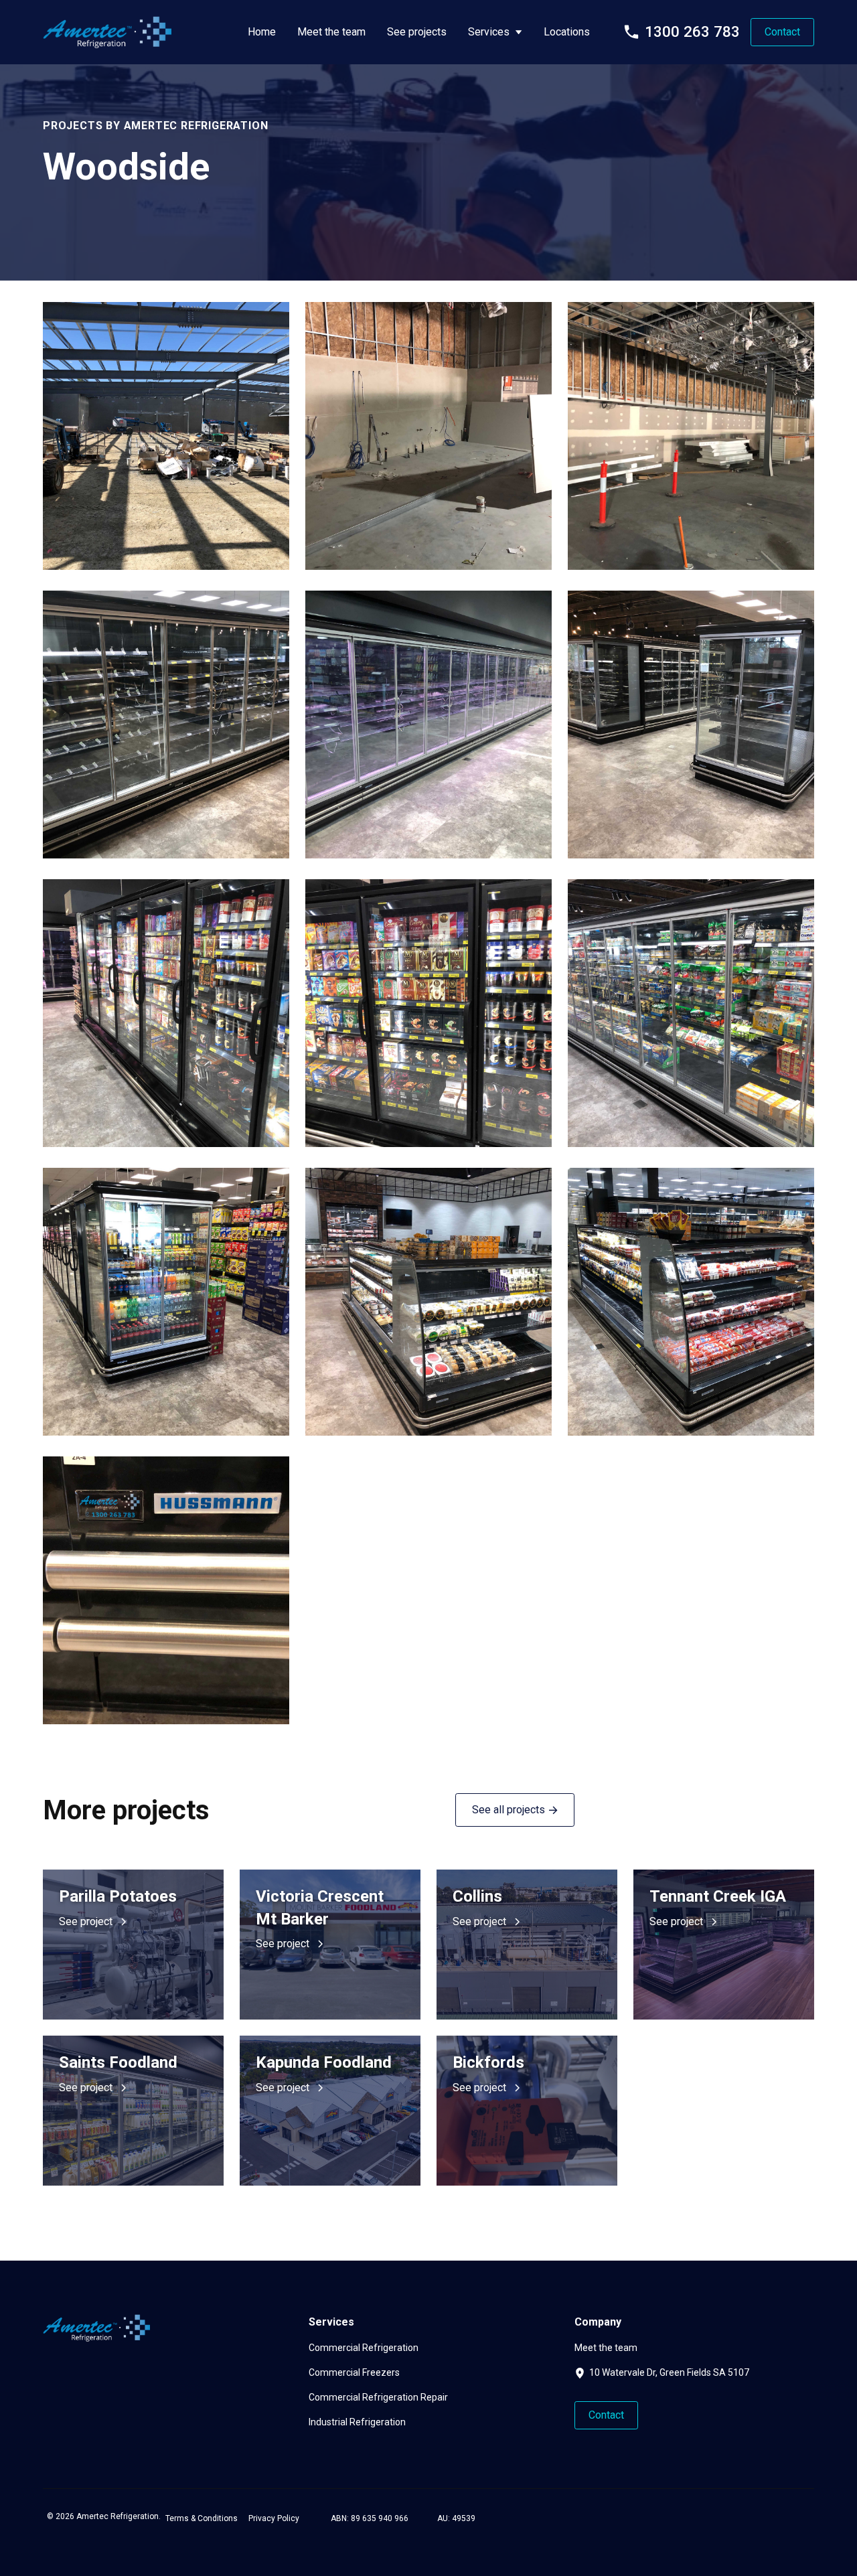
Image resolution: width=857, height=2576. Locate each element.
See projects (417, 32)
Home (262, 32)
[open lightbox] (166, 436)
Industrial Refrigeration (357, 2422)
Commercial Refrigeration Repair (378, 2397)
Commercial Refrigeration (364, 2348)
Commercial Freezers (354, 2372)
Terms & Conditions (202, 2518)
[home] (107, 32)
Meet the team (331, 32)
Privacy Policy (274, 2518)
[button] (495, 32)
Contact (782, 32)
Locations (567, 32)
